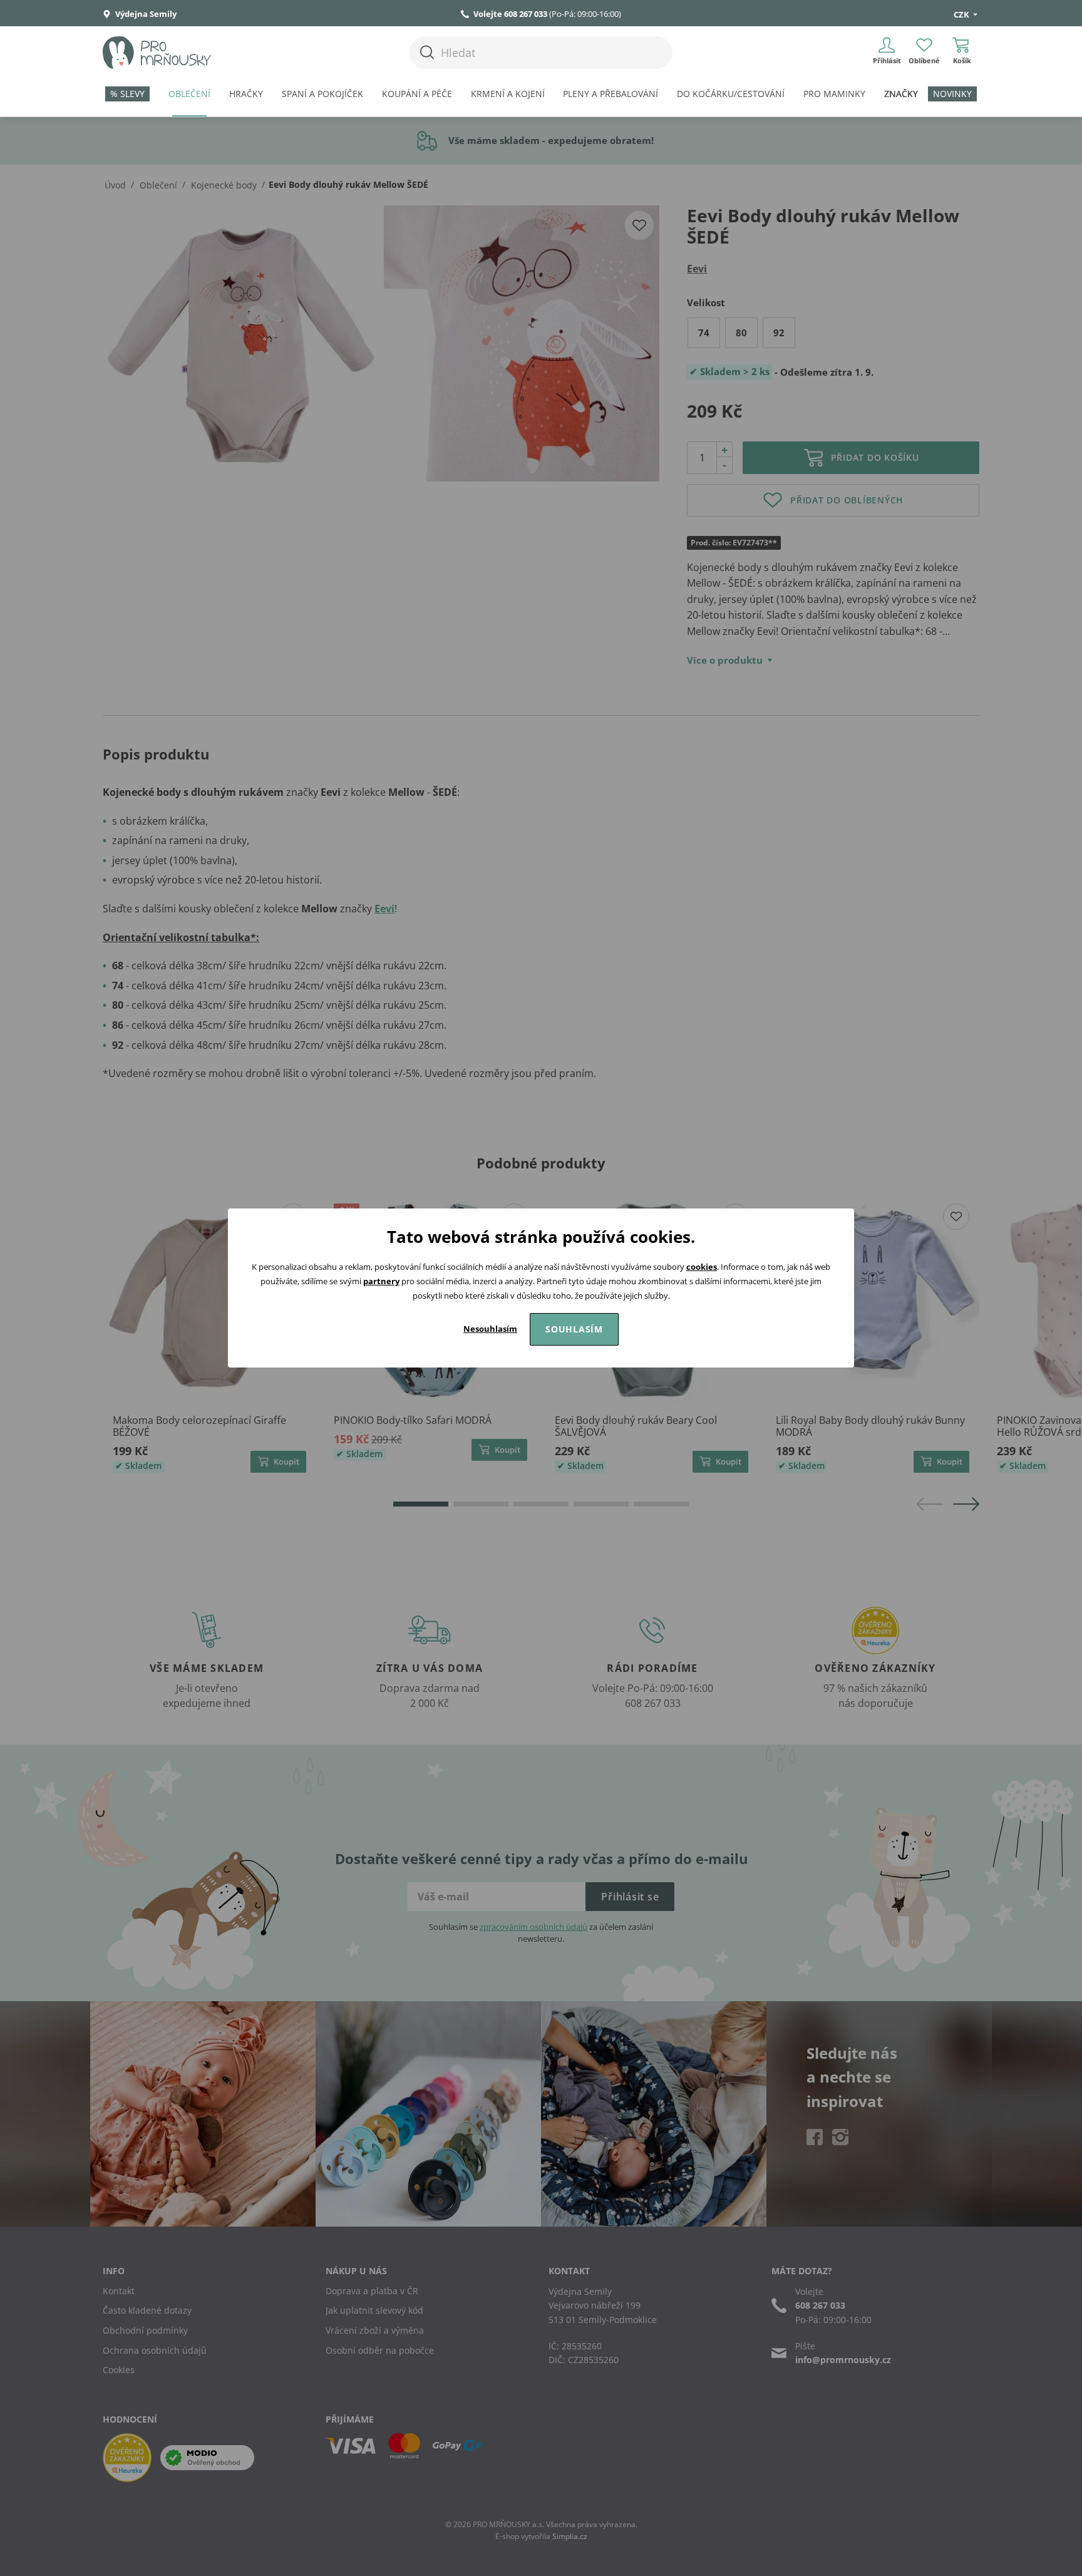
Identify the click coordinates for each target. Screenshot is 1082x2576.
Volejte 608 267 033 (510, 14)
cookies (702, 1267)
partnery (381, 1281)
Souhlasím (574, 1329)
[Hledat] (427, 52)
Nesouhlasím (490, 1329)
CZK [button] (962, 14)
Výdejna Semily (145, 14)
